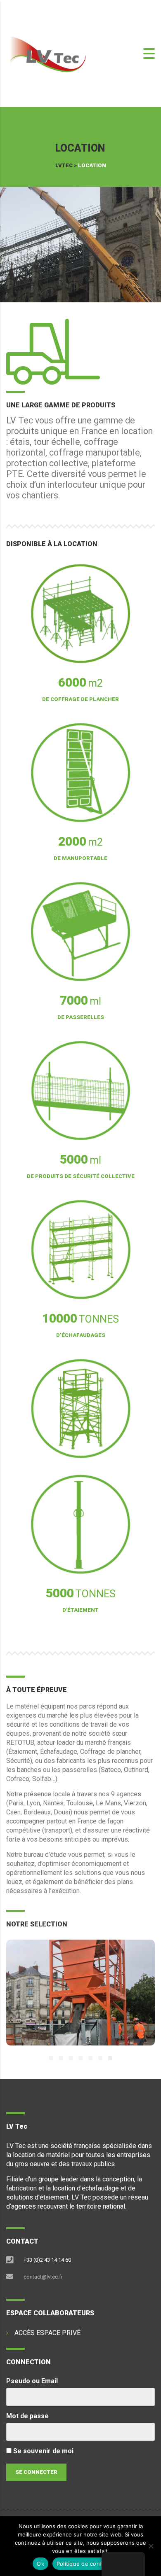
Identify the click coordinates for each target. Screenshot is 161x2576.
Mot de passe (27, 2416)
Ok (40, 2564)
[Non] (151, 2546)
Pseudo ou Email (32, 2381)
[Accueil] (47, 53)
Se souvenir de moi (43, 2451)
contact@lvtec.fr (43, 2277)
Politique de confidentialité (92, 2564)
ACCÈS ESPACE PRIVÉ (47, 2333)
